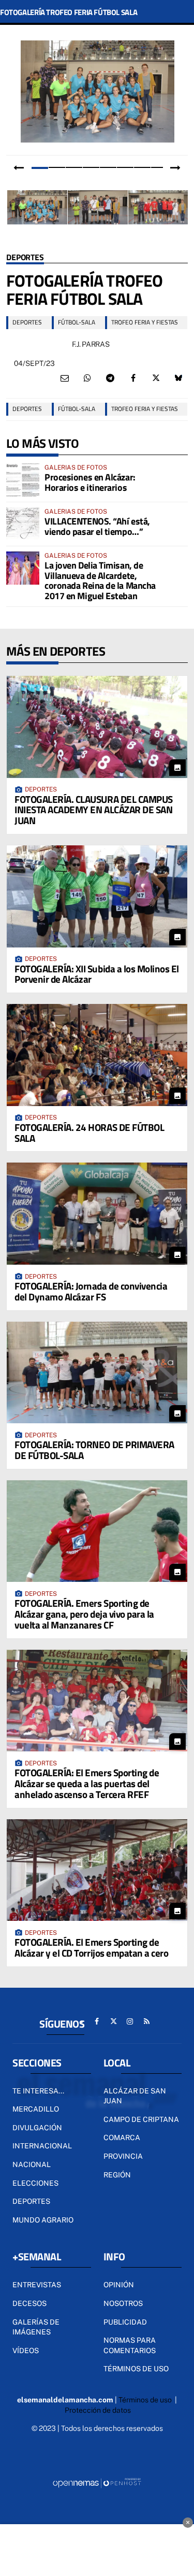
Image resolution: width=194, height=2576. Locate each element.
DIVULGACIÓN (37, 2128)
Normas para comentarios (130, 2345)
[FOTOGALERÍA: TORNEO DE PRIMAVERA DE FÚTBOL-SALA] (97, 1372)
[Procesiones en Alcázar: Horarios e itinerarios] (23, 480)
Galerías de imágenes (36, 2327)
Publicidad (125, 2322)
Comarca (122, 2138)
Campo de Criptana (141, 2119)
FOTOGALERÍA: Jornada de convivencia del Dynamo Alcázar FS (91, 1291)
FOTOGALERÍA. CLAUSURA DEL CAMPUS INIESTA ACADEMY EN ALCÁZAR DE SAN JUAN (94, 810)
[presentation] (19, 168)
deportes (27, 322)
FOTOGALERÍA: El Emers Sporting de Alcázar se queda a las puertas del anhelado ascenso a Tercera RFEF (87, 1783)
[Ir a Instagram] (130, 2021)
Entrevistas (37, 2285)
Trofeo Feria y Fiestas (145, 322)
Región (117, 2175)
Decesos (29, 2303)
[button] (40, 167)
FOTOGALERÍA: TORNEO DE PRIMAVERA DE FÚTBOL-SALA (94, 1450)
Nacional (32, 2164)
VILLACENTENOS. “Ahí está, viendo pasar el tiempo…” (97, 526)
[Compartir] (87, 378)
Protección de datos (98, 2410)
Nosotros (123, 2303)
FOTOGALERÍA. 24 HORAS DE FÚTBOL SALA (89, 1133)
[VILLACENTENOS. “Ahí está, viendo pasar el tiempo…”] (23, 524)
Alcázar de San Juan (135, 2096)
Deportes (25, 258)
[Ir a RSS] (146, 2021)
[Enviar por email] (65, 378)
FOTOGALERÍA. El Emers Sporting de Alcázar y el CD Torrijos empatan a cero (91, 1947)
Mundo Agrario (43, 2220)
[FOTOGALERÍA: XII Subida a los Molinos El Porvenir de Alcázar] (97, 896)
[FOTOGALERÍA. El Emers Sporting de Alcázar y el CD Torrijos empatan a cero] (97, 1870)
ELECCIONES (35, 2183)
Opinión (119, 2285)
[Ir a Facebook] (97, 2021)
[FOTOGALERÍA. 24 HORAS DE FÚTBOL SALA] (97, 1055)
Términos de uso (136, 2369)
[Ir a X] (113, 2021)
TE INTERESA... (38, 2091)
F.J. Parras (91, 344)
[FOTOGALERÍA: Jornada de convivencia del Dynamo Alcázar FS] (97, 1213)
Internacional (42, 2146)
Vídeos (26, 2351)
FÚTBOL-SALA (77, 322)
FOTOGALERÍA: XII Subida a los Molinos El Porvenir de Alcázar (97, 974)
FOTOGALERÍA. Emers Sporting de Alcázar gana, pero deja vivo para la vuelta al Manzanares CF (84, 1614)
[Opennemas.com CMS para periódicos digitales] (97, 2482)
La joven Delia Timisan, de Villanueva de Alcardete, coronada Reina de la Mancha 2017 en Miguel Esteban (100, 581)
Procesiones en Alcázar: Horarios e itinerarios (90, 482)
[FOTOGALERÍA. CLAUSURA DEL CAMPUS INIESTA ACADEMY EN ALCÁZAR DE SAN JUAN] (97, 727)
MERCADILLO (36, 2109)
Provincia (123, 2156)
